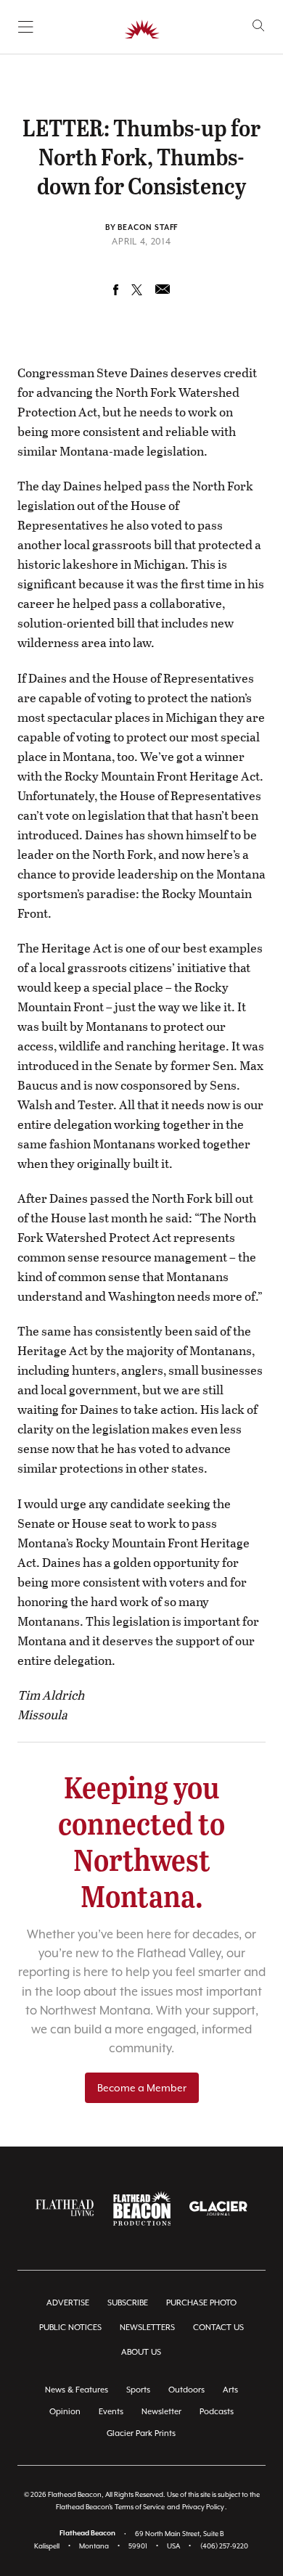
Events (111, 2412)
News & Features (77, 2390)
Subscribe (128, 2303)
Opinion (65, 2412)
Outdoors (186, 2390)
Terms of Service (140, 2507)
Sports (138, 2390)
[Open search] (259, 26)
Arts (230, 2390)
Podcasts (217, 2412)
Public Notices (70, 2328)
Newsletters (147, 2328)
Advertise (68, 2303)
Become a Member (142, 2088)
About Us (141, 2352)
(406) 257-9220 (224, 2546)
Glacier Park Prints (141, 2433)
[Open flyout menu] (26, 27)
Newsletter (161, 2412)
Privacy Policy (203, 2507)
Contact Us (218, 2328)
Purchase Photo (201, 2303)
